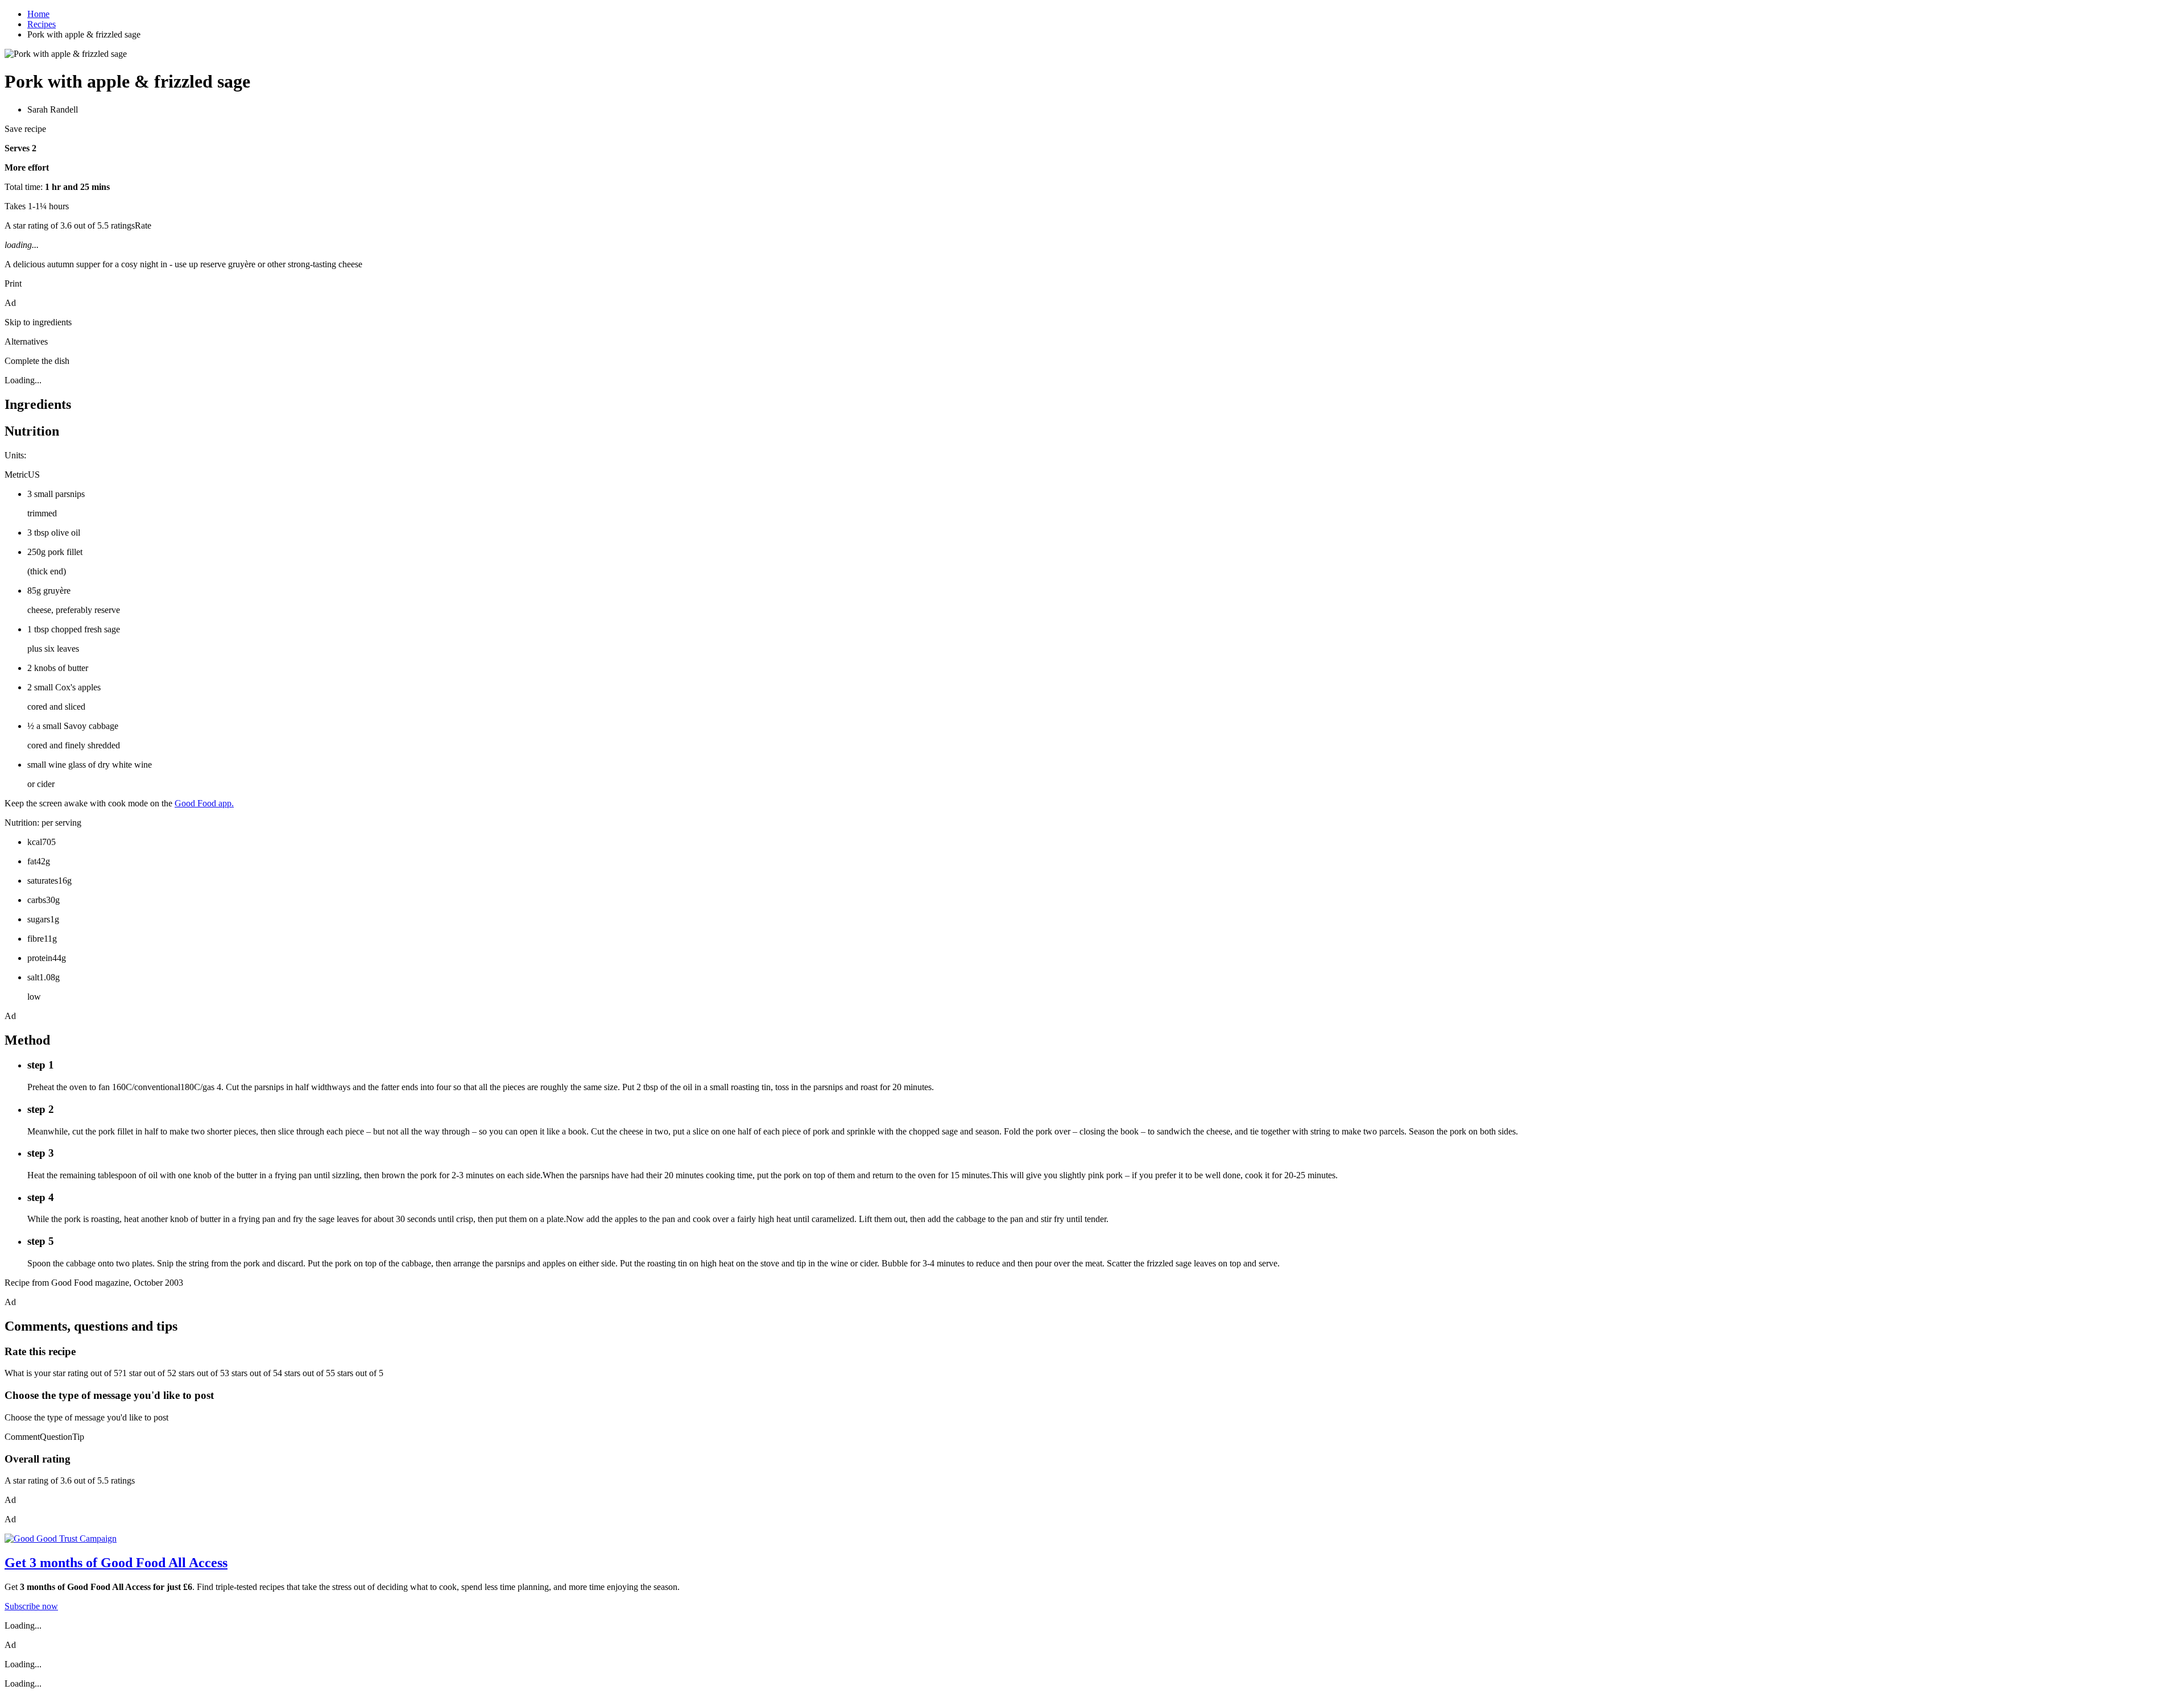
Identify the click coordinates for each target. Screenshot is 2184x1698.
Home (38, 14)
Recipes (42, 24)
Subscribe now (31, 1606)
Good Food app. (204, 803)
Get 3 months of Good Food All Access (116, 1563)
